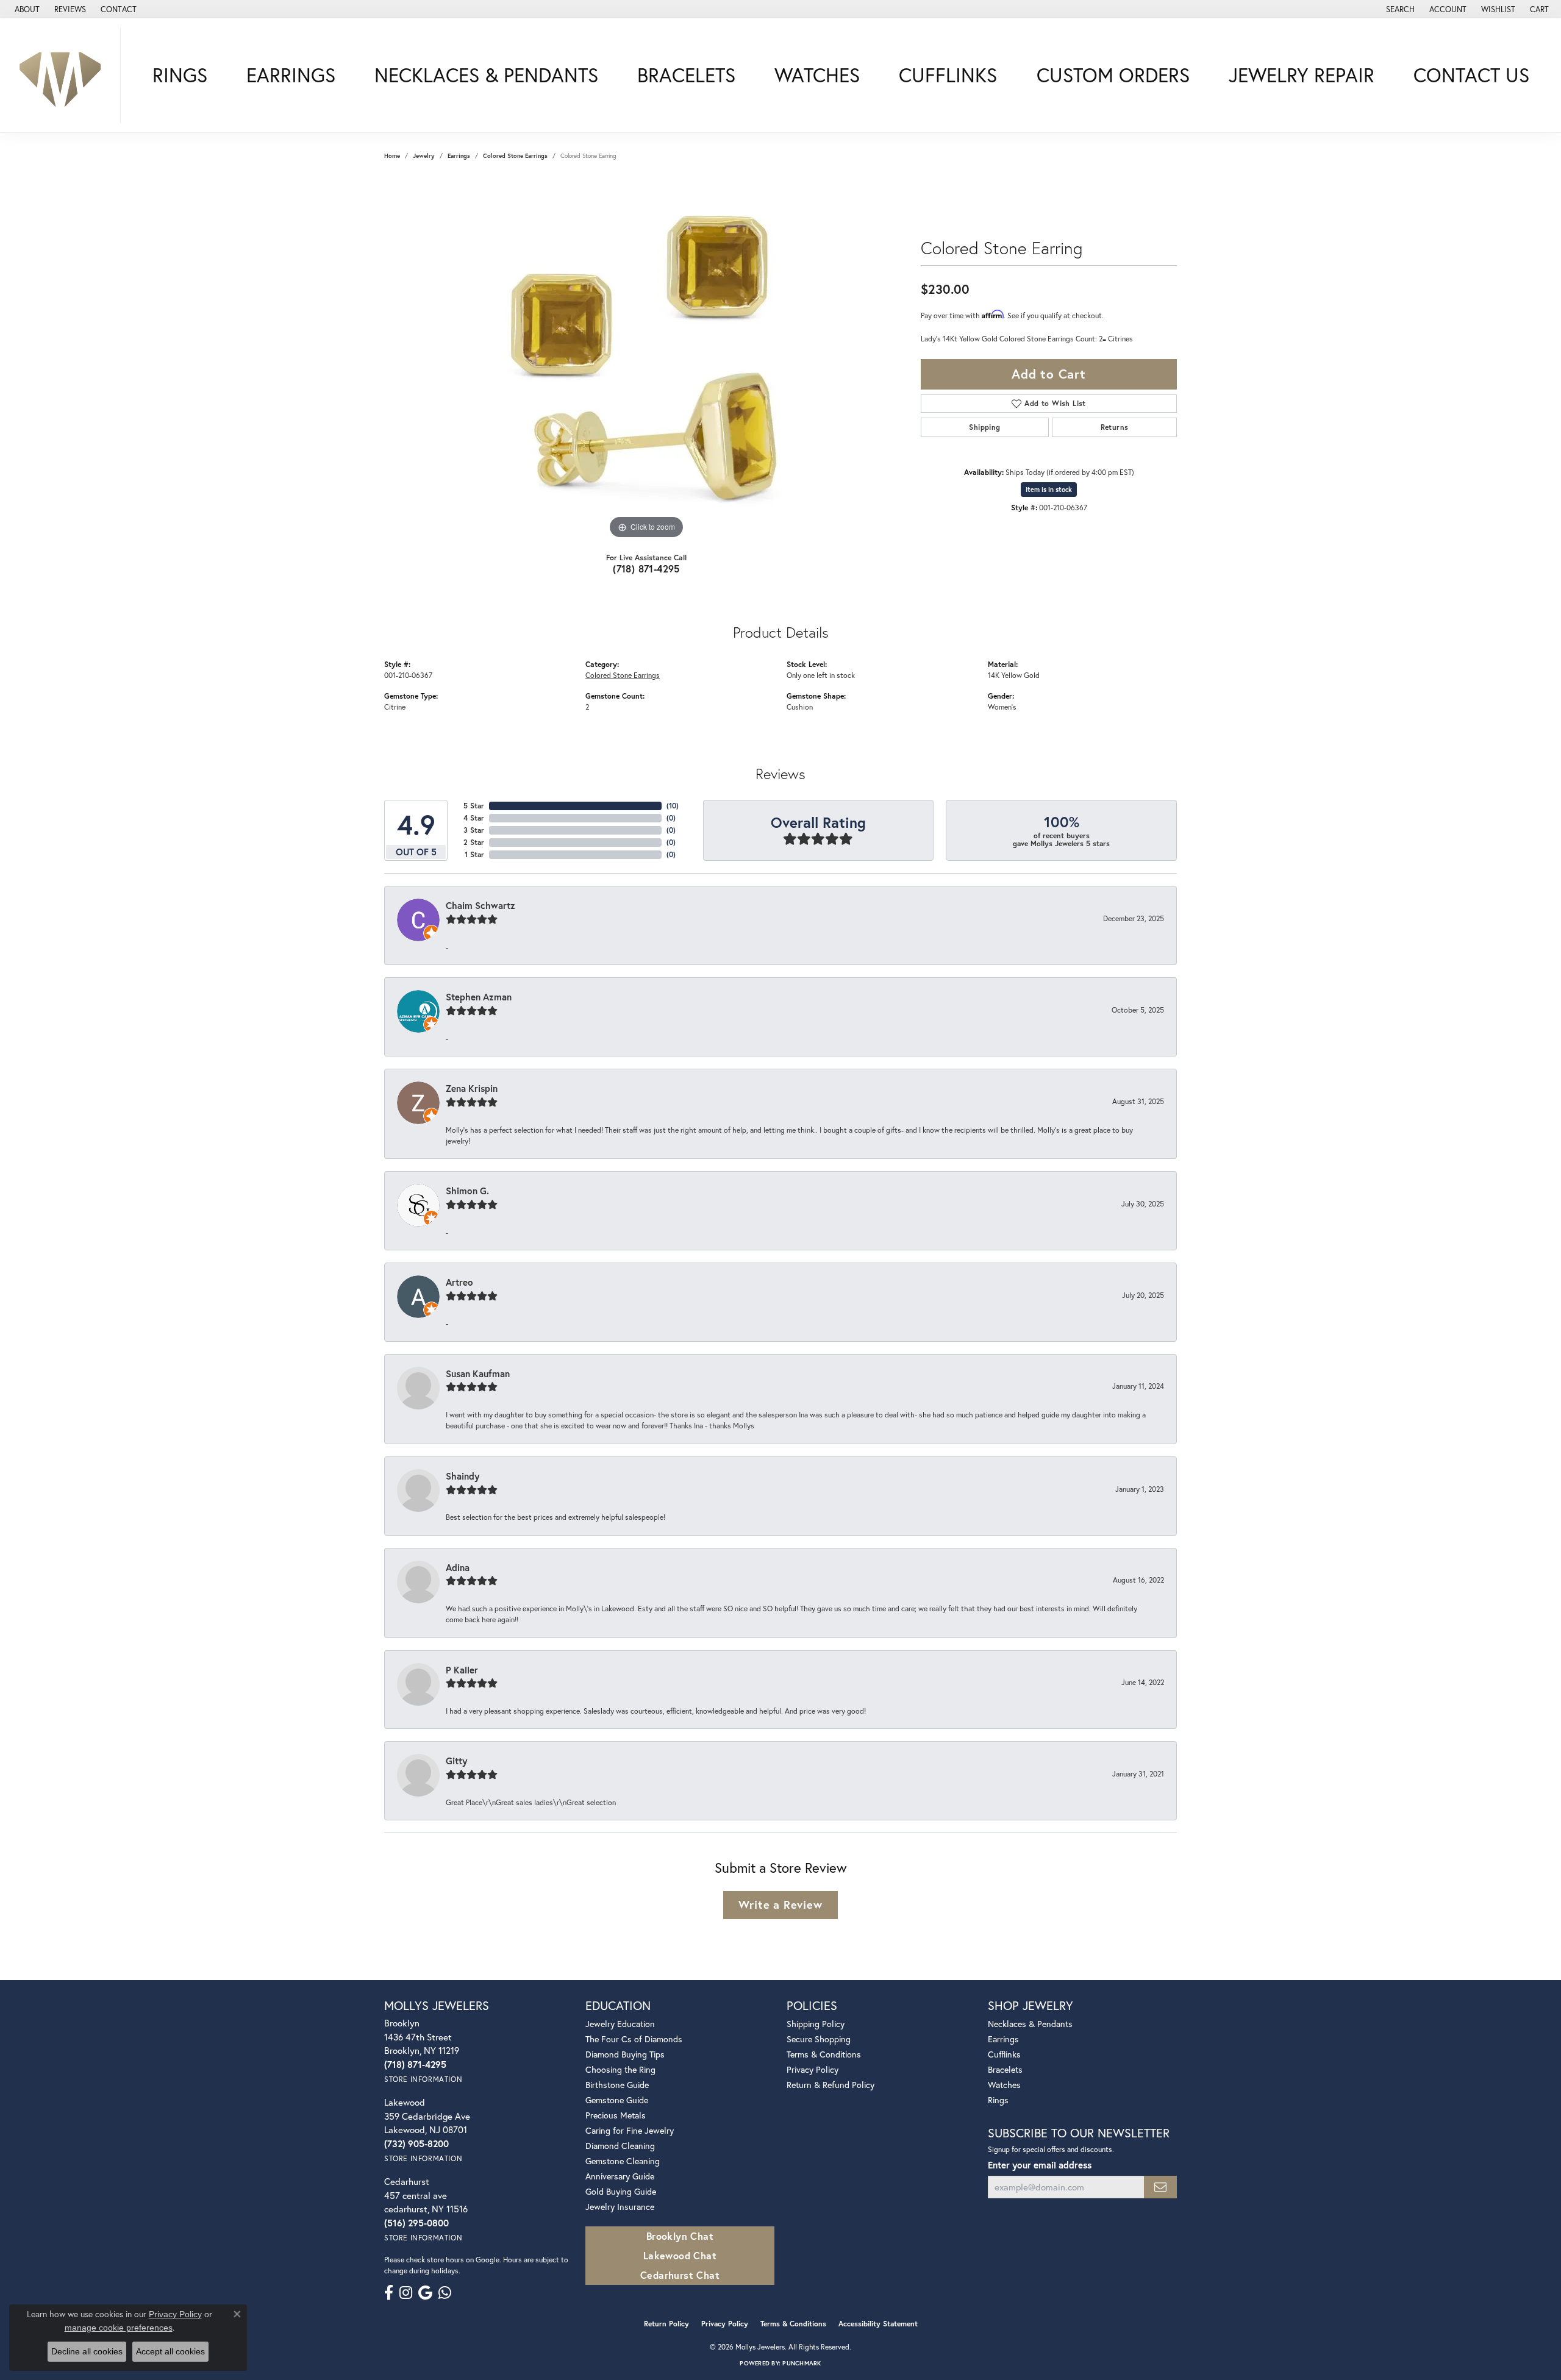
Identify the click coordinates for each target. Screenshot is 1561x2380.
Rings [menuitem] (998, 2100)
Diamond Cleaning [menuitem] (620, 2146)
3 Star (474, 830)
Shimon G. (467, 1191)
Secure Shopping (819, 2039)
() (673, 806)
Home (392, 156)
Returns (1115, 427)
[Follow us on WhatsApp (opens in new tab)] (445, 2293)
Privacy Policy (813, 2069)
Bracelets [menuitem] (1005, 2069)
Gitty (456, 1761)
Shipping (984, 427)
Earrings (291, 75)
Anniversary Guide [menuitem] (620, 2176)
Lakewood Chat (680, 2255)
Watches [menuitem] (1004, 2085)
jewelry (424, 156)
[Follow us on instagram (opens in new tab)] (406, 2293)
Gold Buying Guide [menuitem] (621, 2191)
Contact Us (1471, 75)
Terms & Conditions (824, 2054)
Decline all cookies (87, 2351)
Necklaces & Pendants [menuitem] (1030, 2024)
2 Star (474, 842)
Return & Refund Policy (831, 2085)
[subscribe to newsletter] (1160, 2187)
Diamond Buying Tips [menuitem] (625, 2054)
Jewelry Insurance (620, 2207)
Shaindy (463, 1476)
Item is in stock (1049, 490)
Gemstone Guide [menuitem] (617, 2100)
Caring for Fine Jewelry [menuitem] (630, 2130)
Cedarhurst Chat (680, 2275)
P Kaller (462, 1670)
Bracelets (686, 75)
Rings (180, 75)
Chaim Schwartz (480, 905)
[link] (26, 9)
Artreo (459, 1282)
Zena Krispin (472, 1088)
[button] (1399, 9)
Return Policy (666, 2324)
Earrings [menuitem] (1003, 2039)
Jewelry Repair (1302, 75)
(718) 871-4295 (646, 568)
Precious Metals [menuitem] (616, 2115)
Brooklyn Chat (680, 2236)
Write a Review (780, 1904)
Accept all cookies (170, 2351)
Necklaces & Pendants (486, 75)
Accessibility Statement (878, 2324)
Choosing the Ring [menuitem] (620, 2069)
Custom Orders (1113, 75)
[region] (646, 359)
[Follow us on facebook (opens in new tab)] (389, 2293)
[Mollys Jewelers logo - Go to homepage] (63, 75)
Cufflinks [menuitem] (1004, 2054)
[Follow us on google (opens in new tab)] (425, 2293)
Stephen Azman (479, 997)
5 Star (474, 806)
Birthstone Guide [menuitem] (617, 2085)
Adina (458, 1567)
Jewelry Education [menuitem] (620, 2024)
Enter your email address (1040, 2165)
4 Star (474, 818)
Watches (817, 75)
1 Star (474, 854)
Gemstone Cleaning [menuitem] (623, 2161)
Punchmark (802, 2363)
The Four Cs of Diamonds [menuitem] (634, 2039)
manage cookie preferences (119, 2328)
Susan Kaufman (478, 1373)
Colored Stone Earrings (515, 156)
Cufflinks (948, 75)
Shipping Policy (816, 2024)
